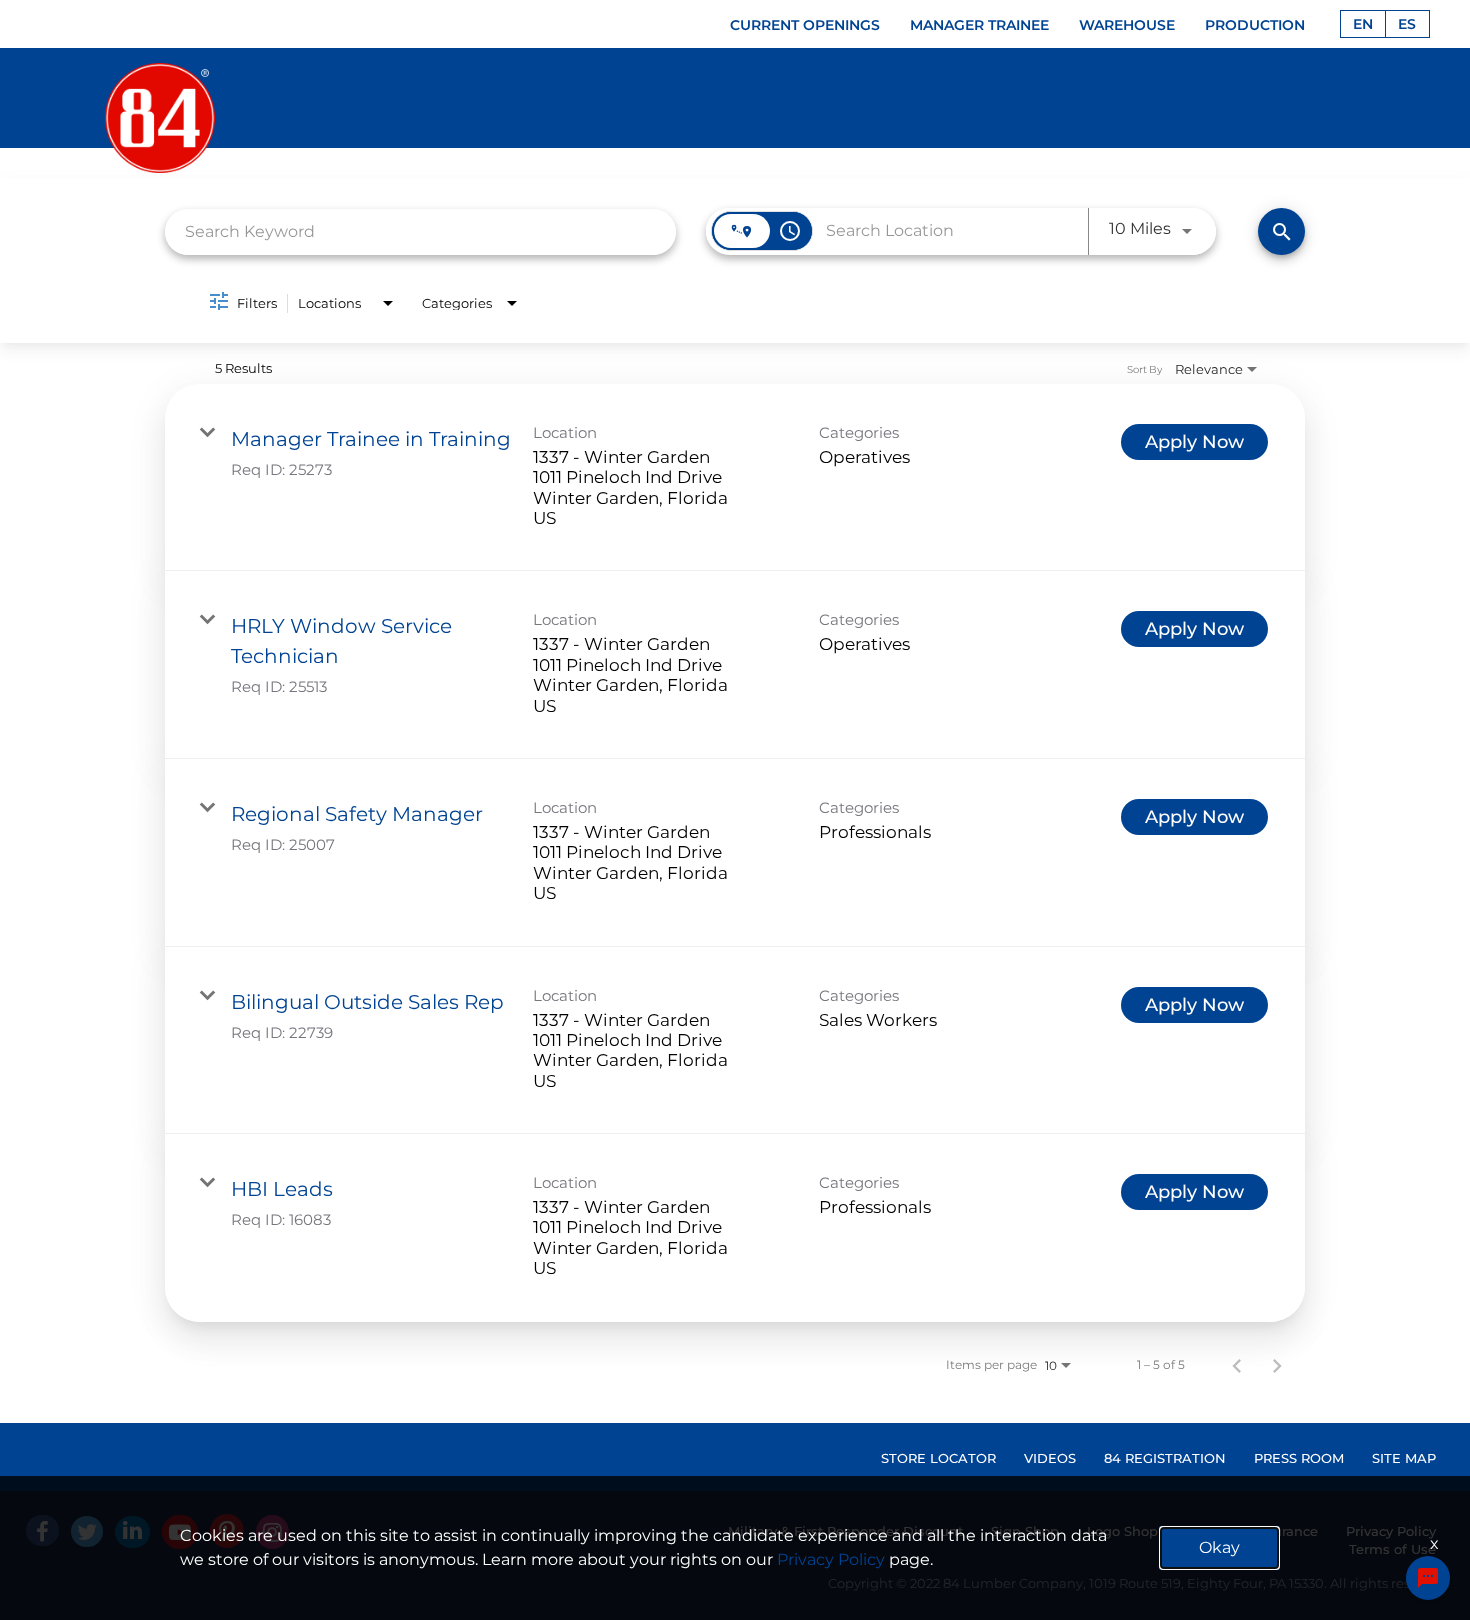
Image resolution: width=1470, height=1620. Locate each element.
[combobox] (420, 231)
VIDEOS (1050, 1458)
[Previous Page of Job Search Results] (1237, 1365)
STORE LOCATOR (938, 1458)
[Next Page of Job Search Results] (1277, 1365)
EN (1363, 24)
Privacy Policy (831, 1559)
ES (1407, 24)
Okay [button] (1219, 1547)
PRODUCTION (1255, 25)
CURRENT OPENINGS (805, 25)
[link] (735, 478)
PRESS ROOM (1299, 1458)
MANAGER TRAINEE (979, 25)
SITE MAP (1404, 1458)
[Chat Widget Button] (1428, 1578)
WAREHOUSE (1127, 25)
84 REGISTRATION (1165, 1458)
